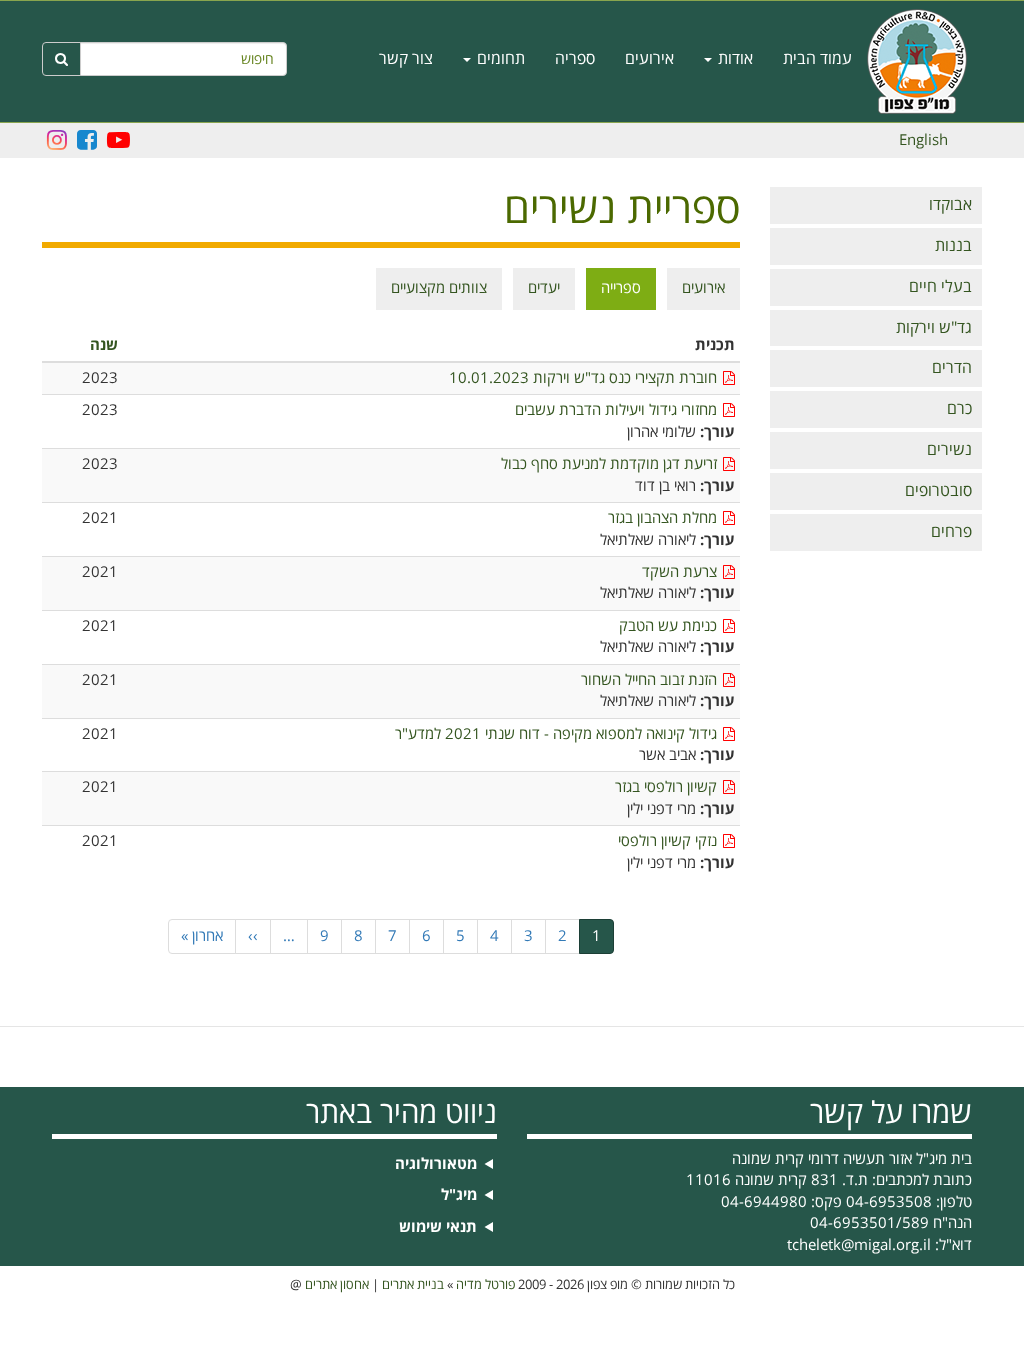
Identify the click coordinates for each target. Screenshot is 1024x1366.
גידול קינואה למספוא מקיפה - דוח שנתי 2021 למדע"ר (556, 734)
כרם (959, 409)
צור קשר (406, 59)
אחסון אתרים (337, 1285)
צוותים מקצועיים (439, 288)
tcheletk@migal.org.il (859, 1245)
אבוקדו (950, 205)
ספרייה (621, 288)
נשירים (949, 450)
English (923, 140)
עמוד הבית (817, 59)
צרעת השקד (679, 572)
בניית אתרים (413, 1285)
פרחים (951, 532)
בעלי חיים (940, 287)
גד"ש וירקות (934, 328)
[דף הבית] (924, 61)
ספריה (575, 59)
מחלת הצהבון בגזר (662, 518)
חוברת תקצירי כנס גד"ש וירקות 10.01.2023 (583, 378)
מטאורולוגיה (436, 1164)
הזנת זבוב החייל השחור (649, 680)
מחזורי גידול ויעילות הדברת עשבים (616, 410)
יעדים (544, 288)
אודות (733, 59)
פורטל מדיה (485, 1285)
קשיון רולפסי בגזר (666, 787)
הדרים (952, 368)
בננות (953, 246)
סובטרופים (938, 491)
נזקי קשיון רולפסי (667, 841)
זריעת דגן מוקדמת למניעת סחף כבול (609, 464)
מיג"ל (459, 1195)
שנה (104, 345)
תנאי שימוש (438, 1227)
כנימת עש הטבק (668, 626)
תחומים (499, 59)
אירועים (649, 59)
